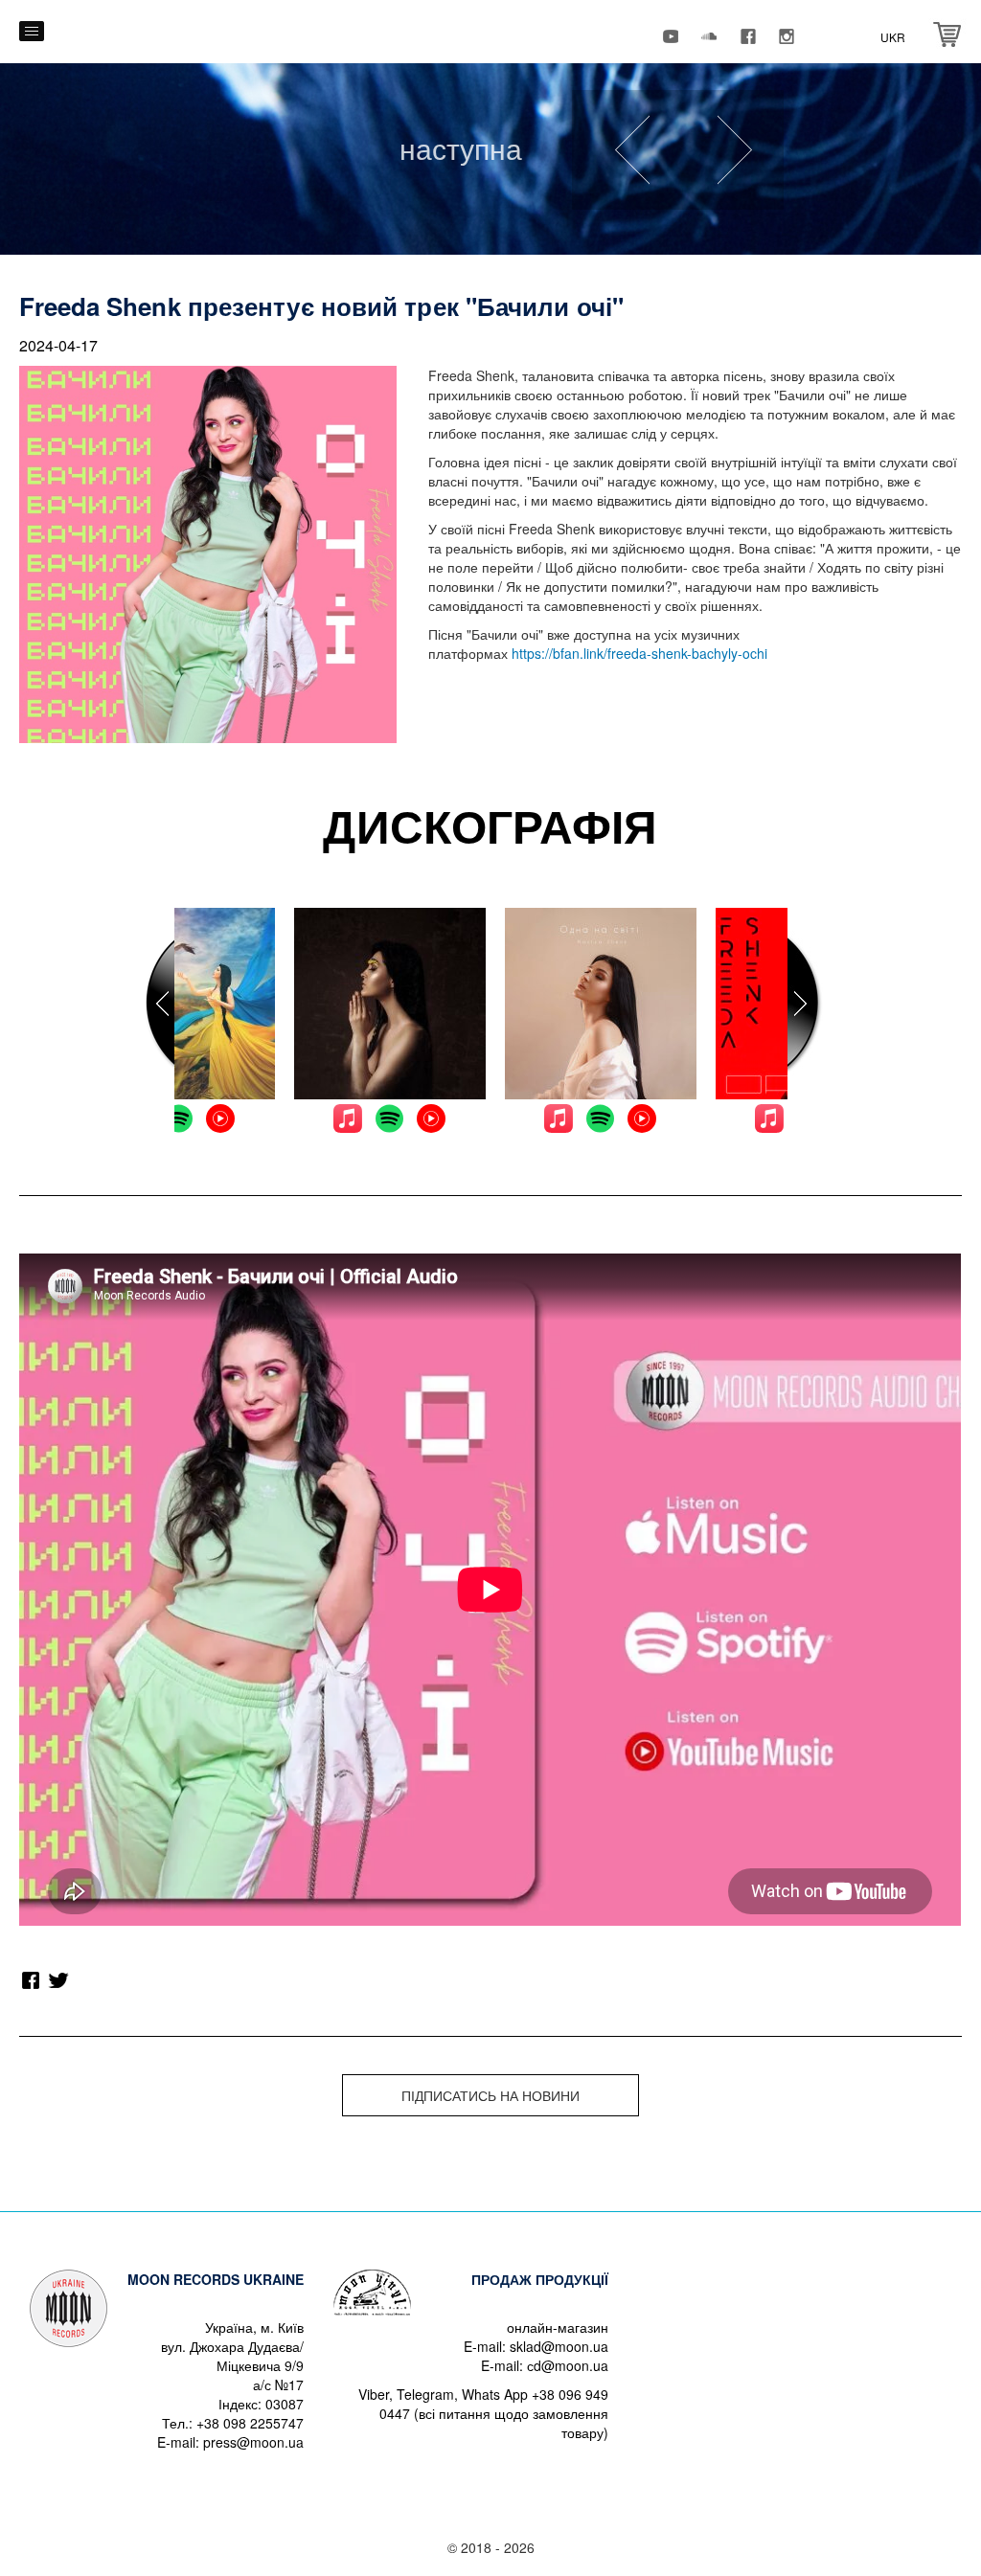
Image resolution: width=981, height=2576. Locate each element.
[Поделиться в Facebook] (31, 1980)
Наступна (461, 148)
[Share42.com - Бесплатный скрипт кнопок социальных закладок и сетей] (88, 1980)
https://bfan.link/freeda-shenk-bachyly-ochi (639, 653)
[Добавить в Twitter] (59, 1980)
